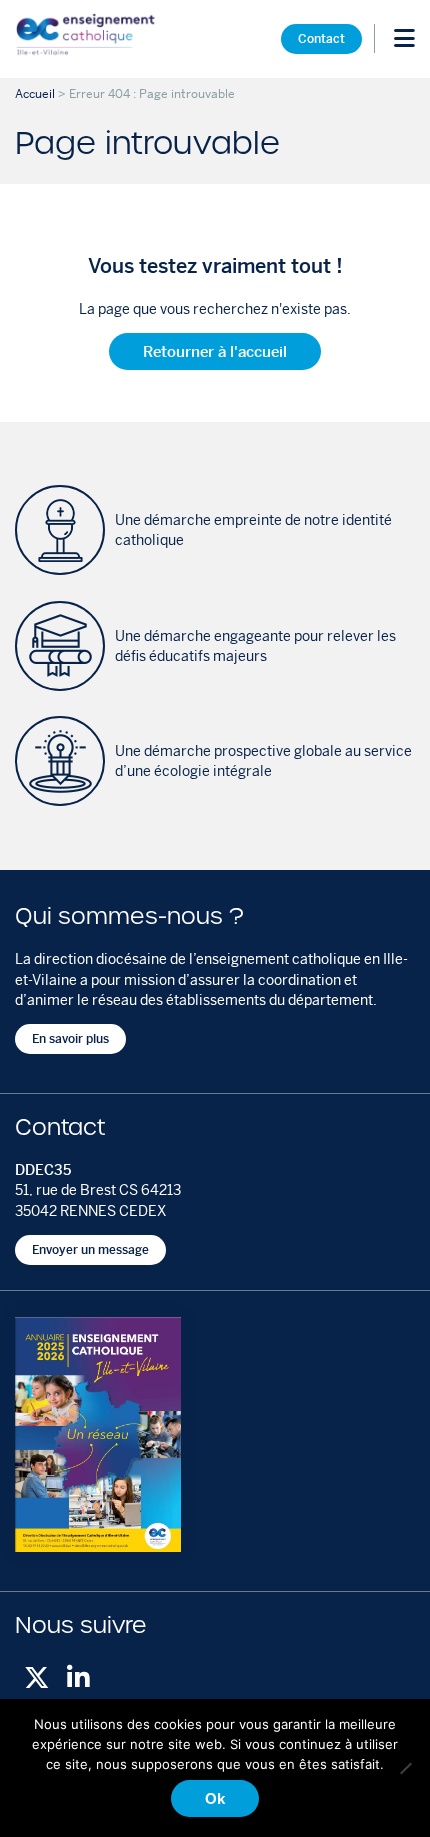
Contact (321, 38)
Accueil (35, 94)
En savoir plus (70, 1039)
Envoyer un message (90, 1250)
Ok (215, 1798)
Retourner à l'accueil (215, 351)
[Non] (405, 1768)
